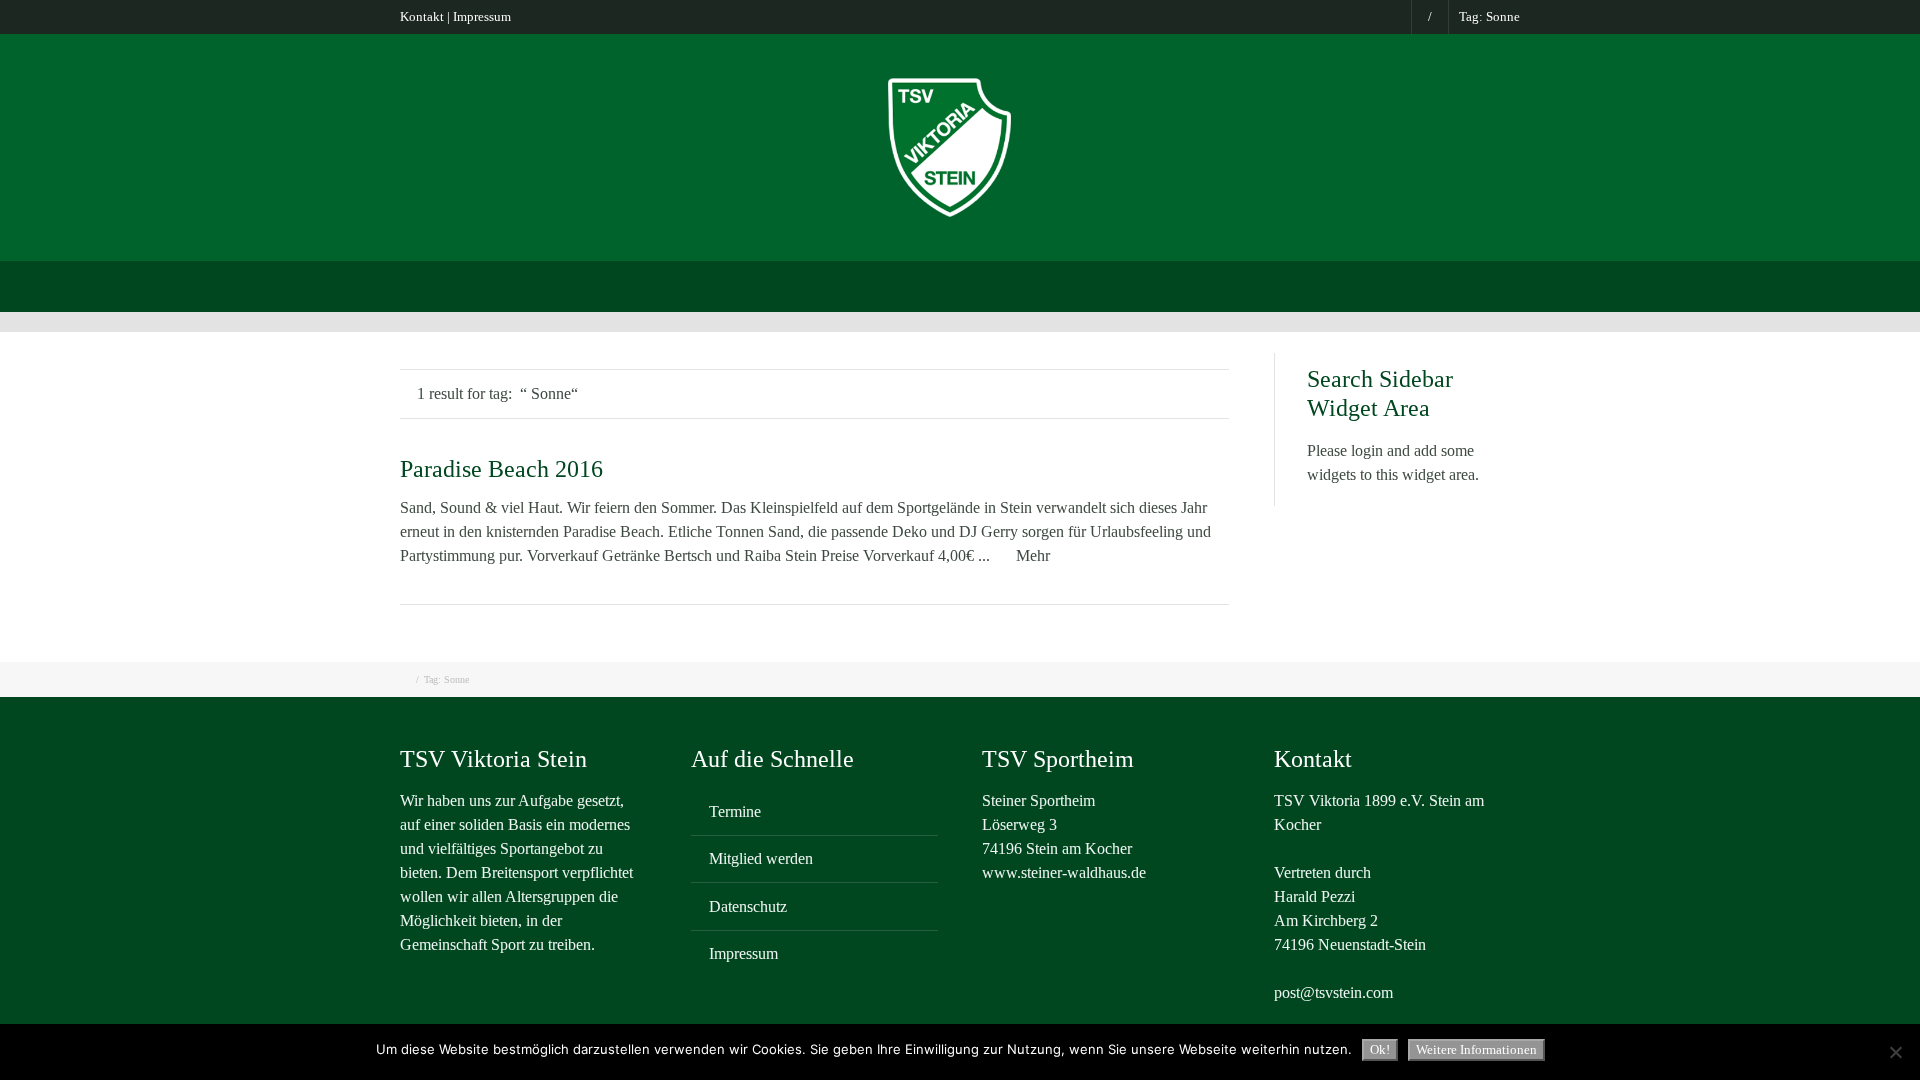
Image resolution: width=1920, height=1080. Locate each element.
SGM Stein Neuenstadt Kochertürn (685, 284)
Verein (517, 284)
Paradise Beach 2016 (501, 469)
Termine (735, 811)
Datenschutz (748, 906)
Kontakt (422, 16)
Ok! (1380, 1049)
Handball (1273, 284)
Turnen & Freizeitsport (987, 284)
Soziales (1364, 284)
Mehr (1033, 555)
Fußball (856, 284)
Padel (1112, 284)
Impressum (482, 16)
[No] (1895, 1052)
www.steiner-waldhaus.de (1064, 872)
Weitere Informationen (1476, 1049)
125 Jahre (1456, 284)
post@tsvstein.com (1333, 992)
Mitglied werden (761, 858)
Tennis (1187, 284)
